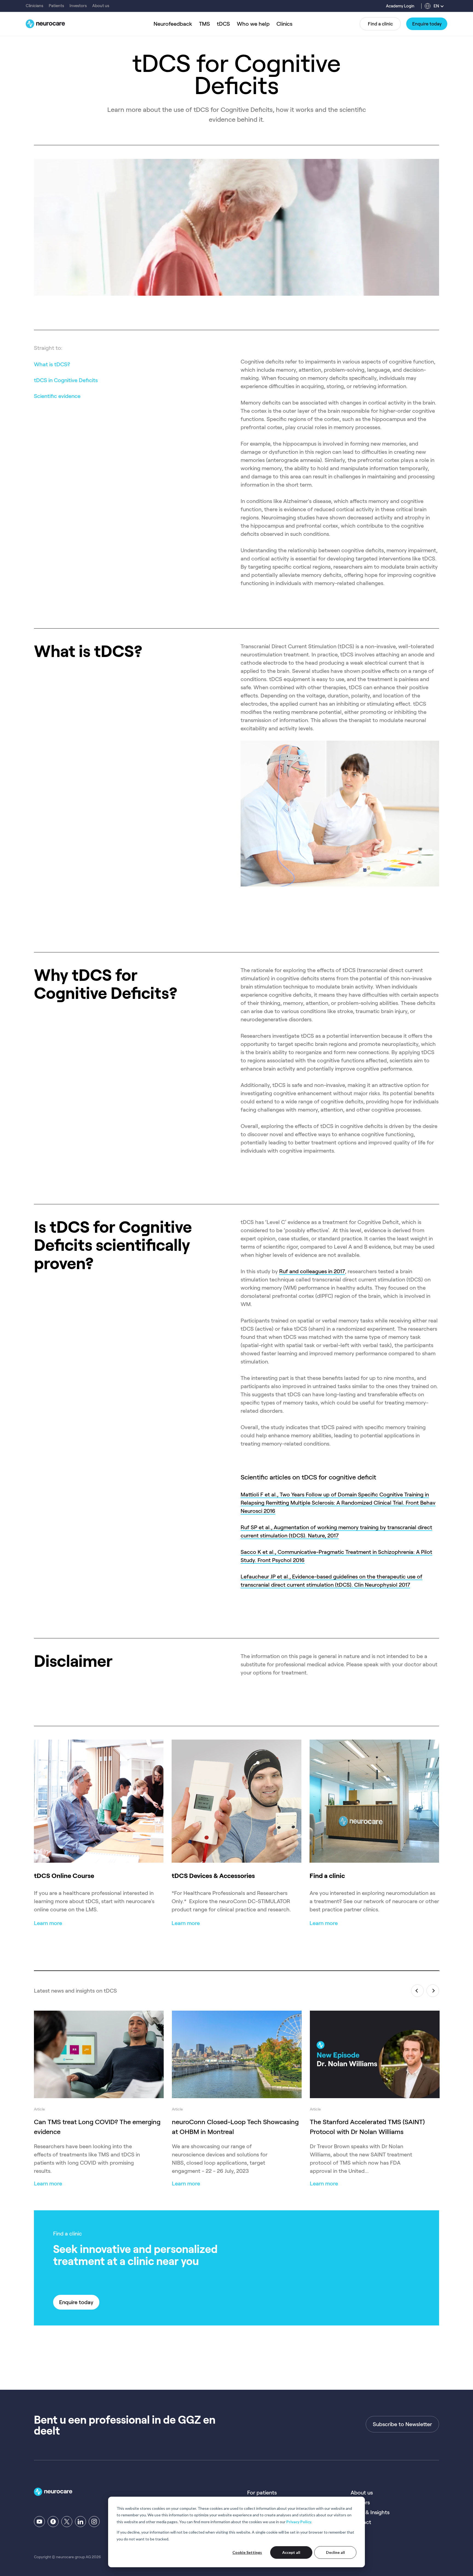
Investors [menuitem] (78, 6)
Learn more (48, 2184)
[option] (99, 2093)
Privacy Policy (299, 2522)
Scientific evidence (57, 396)
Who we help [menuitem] (253, 24)
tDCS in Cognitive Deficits (66, 380)
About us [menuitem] (101, 6)
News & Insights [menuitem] (370, 2512)
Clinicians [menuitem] (34, 6)
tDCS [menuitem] (223, 24)
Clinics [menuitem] (284, 24)
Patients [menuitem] (56, 6)
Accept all (291, 2552)
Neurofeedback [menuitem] (173, 24)
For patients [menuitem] (262, 2493)
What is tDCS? (52, 364)
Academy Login (400, 6)
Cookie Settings (247, 2552)
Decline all (335, 2552)
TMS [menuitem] (204, 24)
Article (39, 2109)
